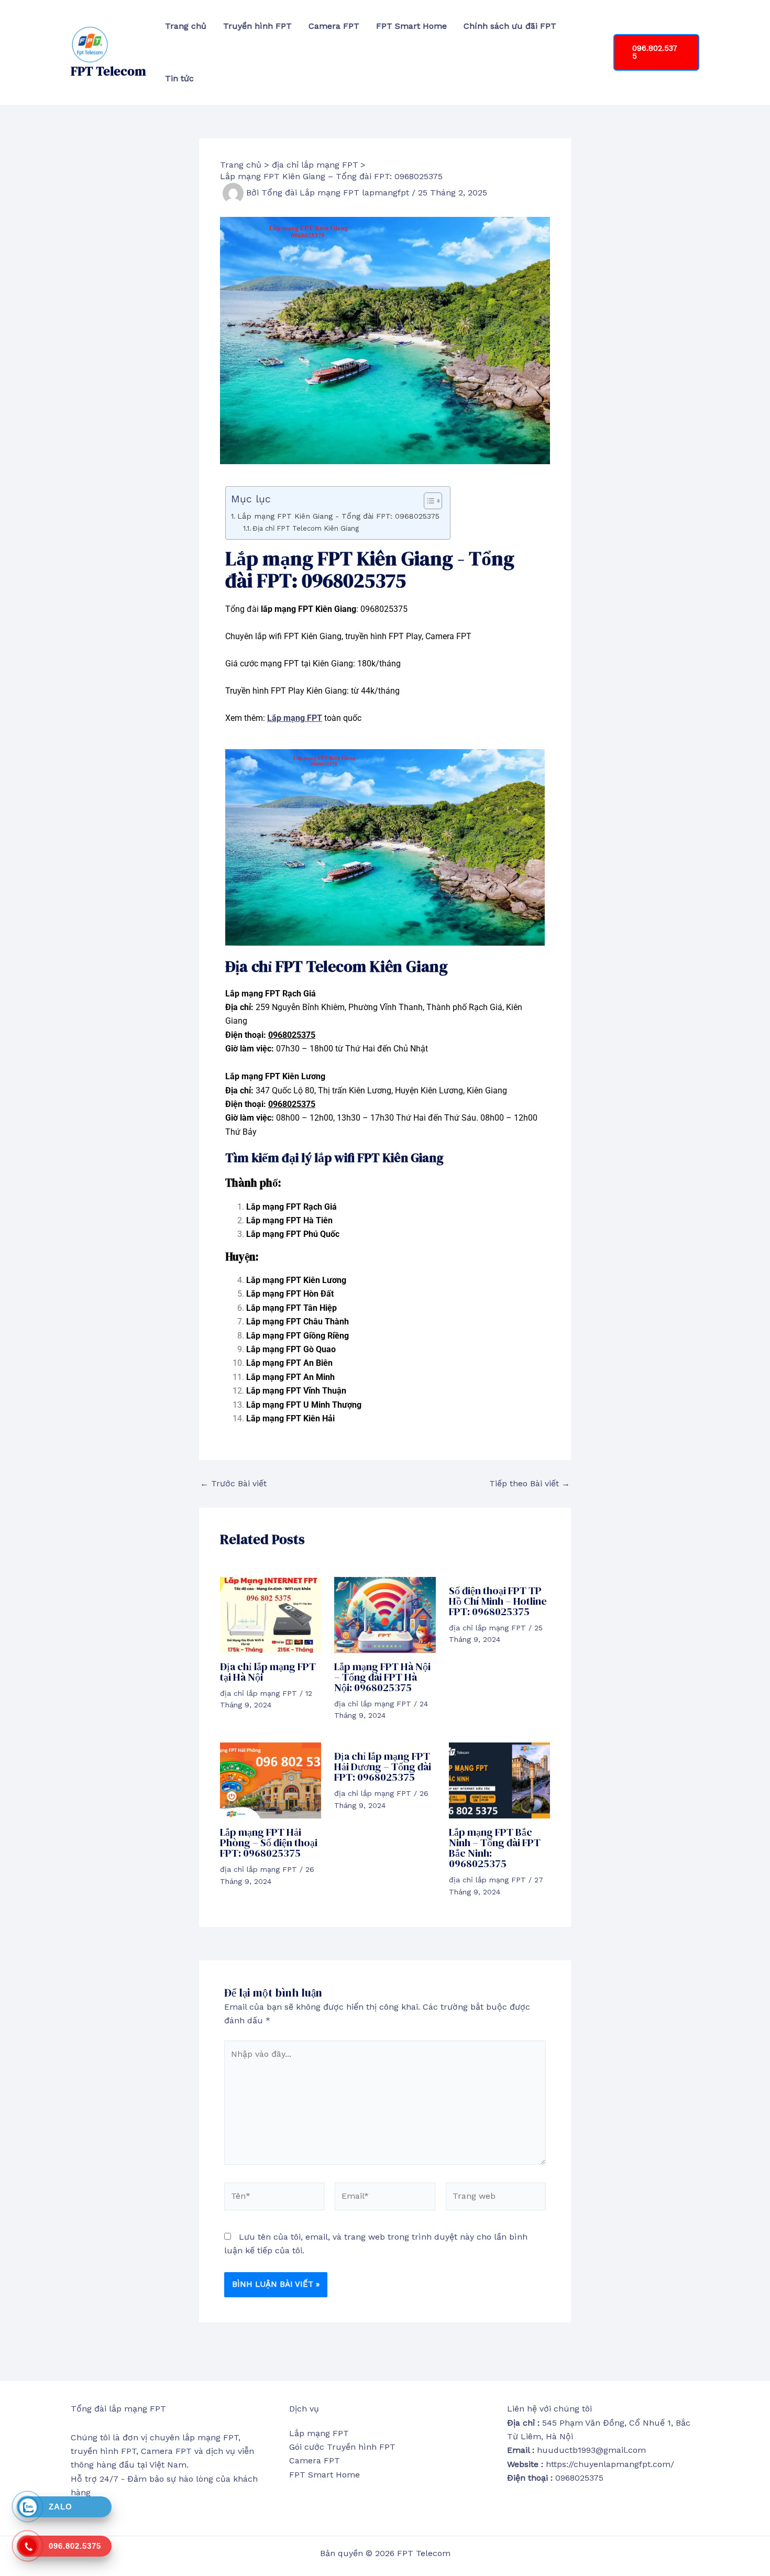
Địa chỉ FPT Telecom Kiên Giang (306, 528)
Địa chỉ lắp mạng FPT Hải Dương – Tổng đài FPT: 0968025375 (383, 1767)
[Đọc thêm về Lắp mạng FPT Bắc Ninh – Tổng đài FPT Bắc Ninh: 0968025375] (499, 1780)
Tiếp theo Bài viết (530, 1484)
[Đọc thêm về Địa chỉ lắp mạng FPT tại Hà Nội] (271, 1614)
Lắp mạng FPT (295, 718)
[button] (656, 52)
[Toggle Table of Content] (428, 501)
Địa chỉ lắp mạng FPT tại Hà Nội (268, 1672)
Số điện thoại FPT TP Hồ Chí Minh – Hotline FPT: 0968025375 (498, 1601)
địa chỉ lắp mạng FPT (258, 1693)
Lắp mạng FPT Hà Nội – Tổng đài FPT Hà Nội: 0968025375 (382, 1677)
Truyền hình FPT (257, 26)
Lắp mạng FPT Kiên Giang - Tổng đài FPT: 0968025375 (338, 516)
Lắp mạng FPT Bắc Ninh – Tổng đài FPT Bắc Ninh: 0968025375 (495, 1848)
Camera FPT (334, 26)
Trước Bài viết (233, 1484)
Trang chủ (186, 26)
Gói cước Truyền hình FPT (342, 2447)
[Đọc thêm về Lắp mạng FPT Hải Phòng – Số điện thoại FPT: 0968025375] (271, 1780)
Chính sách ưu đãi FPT (510, 26)
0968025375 (292, 1035)
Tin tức (179, 78)
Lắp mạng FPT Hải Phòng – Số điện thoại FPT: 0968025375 (269, 1843)
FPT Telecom (108, 71)
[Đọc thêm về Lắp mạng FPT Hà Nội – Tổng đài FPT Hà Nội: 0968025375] (385, 1614)
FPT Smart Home (411, 26)
